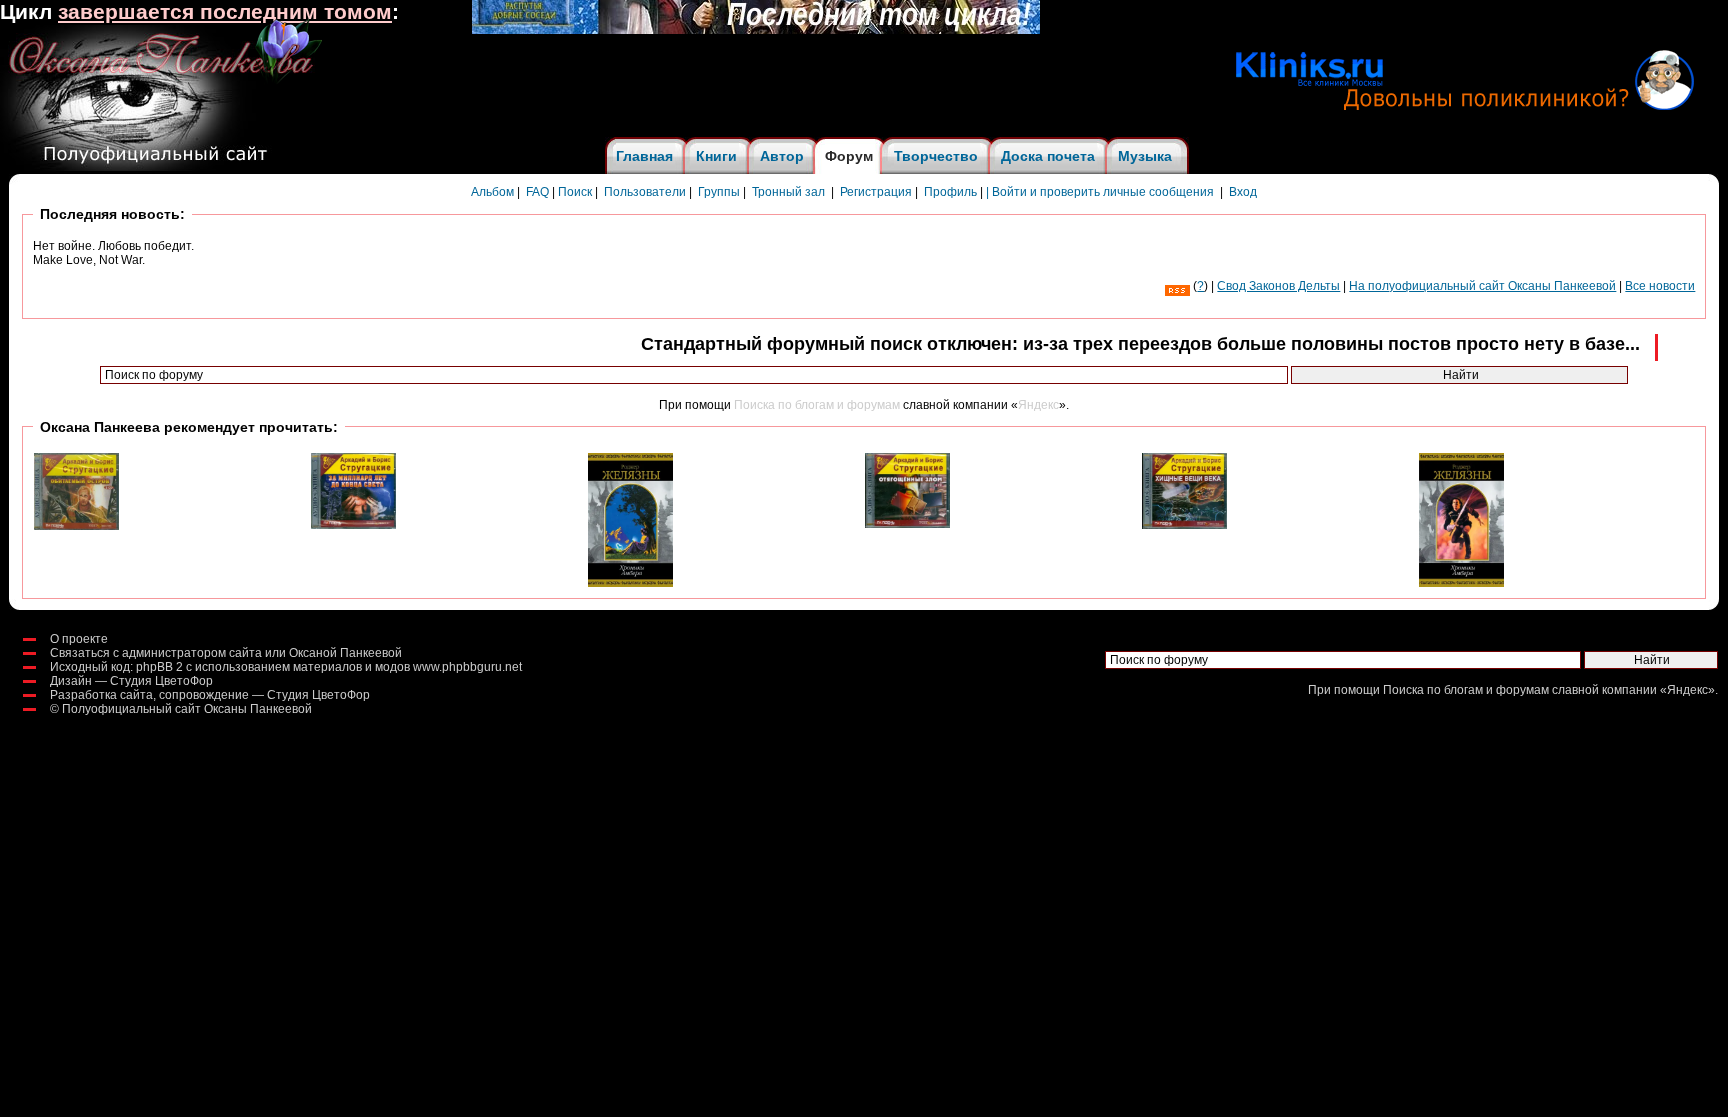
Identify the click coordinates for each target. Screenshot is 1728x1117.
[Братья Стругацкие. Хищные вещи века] (1184, 525)
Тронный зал (788, 192)
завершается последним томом (225, 12)
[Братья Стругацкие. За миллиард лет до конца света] (353, 525)
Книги (716, 156)
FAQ (537, 192)
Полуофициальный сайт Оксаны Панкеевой (187, 709)
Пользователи (645, 192)
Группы (719, 192)
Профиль (950, 192)
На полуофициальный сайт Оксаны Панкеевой (1482, 286)
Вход (1243, 192)
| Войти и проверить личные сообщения (1100, 192)
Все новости (1660, 286)
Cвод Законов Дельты (1278, 286)
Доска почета (1048, 156)
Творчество (936, 156)
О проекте (79, 639)
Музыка (1145, 156)
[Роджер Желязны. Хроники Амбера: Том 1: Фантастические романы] (1461, 583)
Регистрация (876, 192)
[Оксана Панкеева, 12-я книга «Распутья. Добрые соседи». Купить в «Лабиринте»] (756, 30)
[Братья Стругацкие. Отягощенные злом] (907, 524)
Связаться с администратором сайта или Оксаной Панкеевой (226, 653)
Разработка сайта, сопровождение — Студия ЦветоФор (210, 695)
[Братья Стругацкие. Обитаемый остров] (76, 526)
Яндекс (1038, 405)
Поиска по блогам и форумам (817, 405)
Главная (644, 156)
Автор (782, 156)
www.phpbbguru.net (467, 667)
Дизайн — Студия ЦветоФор (131, 681)
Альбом (492, 192)
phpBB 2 (159, 667)
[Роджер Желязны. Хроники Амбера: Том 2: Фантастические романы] (630, 583)
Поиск (575, 192)
